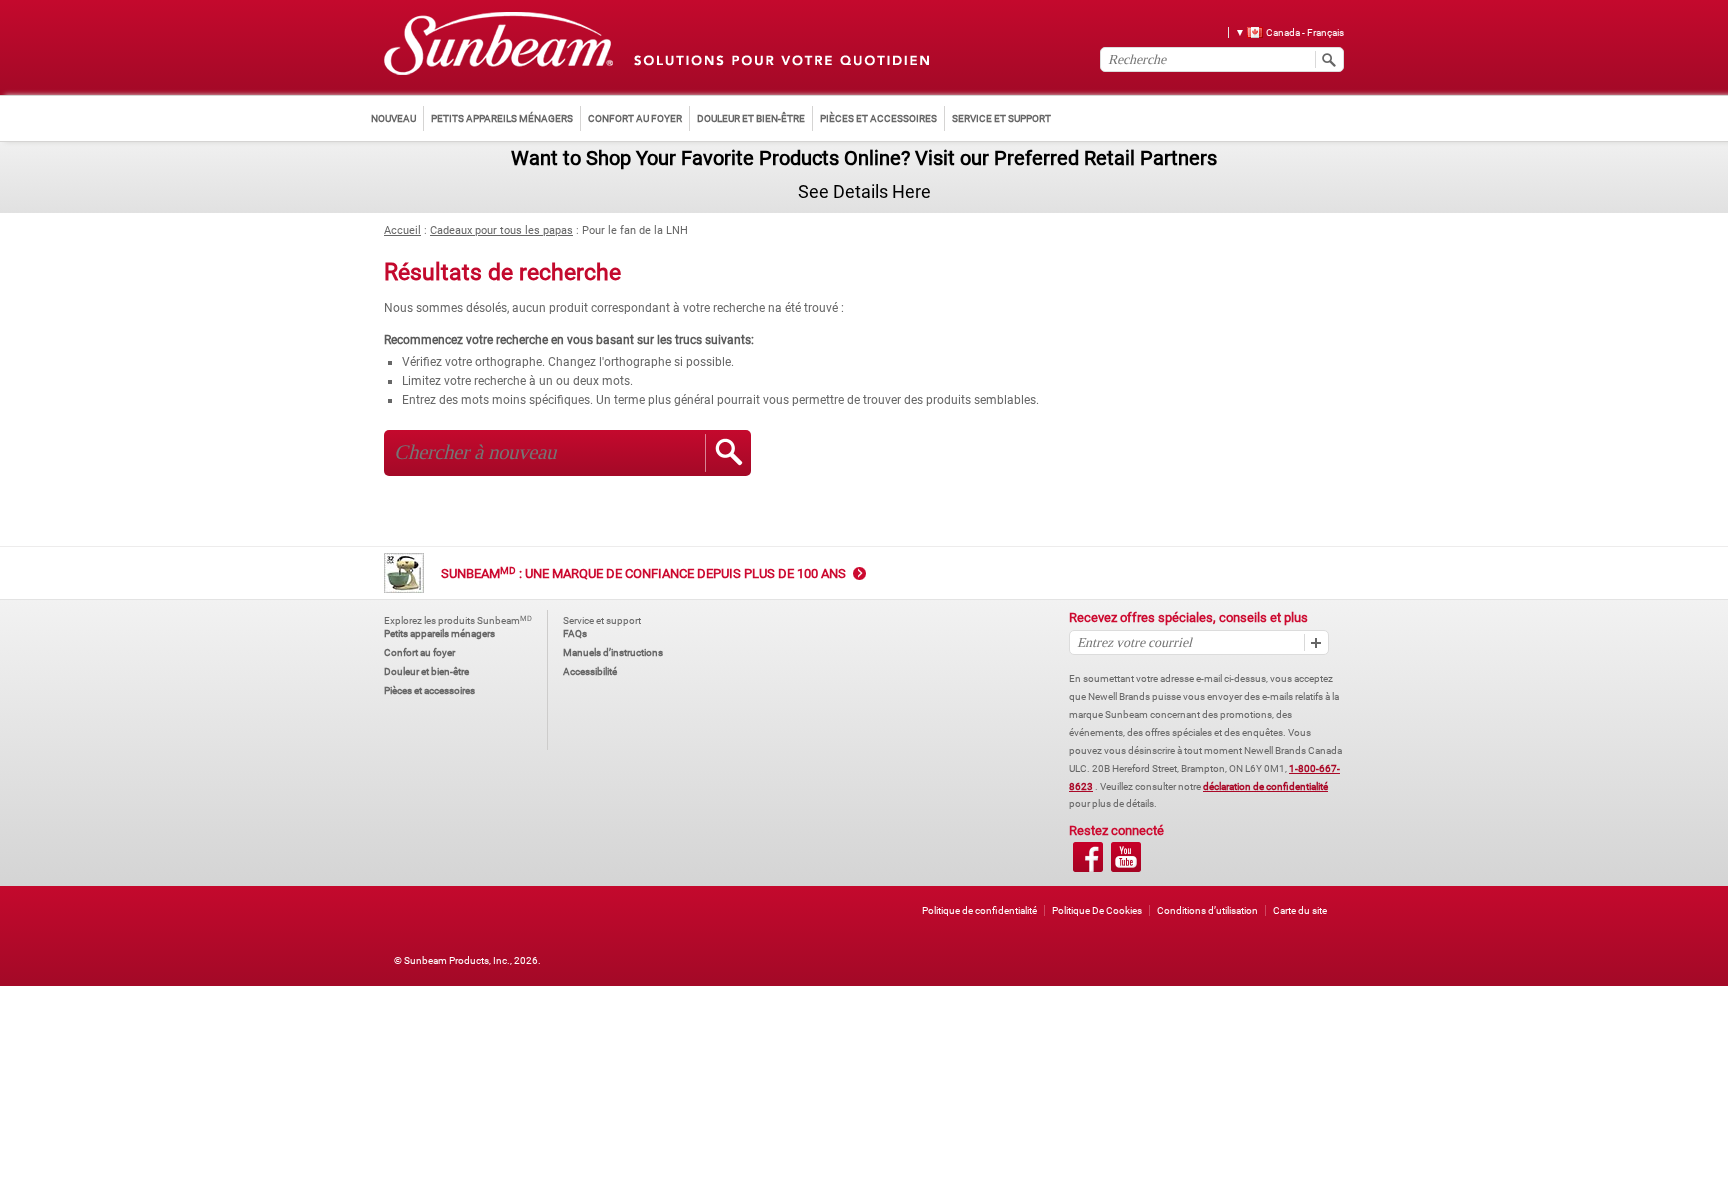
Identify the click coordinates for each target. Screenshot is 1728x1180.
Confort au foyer (419, 652)
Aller (728, 453)
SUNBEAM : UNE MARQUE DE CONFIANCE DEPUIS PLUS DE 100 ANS (643, 573)
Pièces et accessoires (429, 690)
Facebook (1088, 857)
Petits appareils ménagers (439, 633)
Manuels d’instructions (613, 652)
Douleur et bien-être (426, 671)
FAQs (575, 633)
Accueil (402, 230)
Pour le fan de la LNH (635, 230)
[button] (1282, 31)
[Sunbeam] (498, 44)
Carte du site (1300, 910)
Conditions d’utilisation (1207, 910)
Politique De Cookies (1097, 910)
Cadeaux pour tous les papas (501, 230)
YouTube (1126, 857)
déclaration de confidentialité (1265, 786)
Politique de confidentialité (979, 910)
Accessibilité (590, 671)
